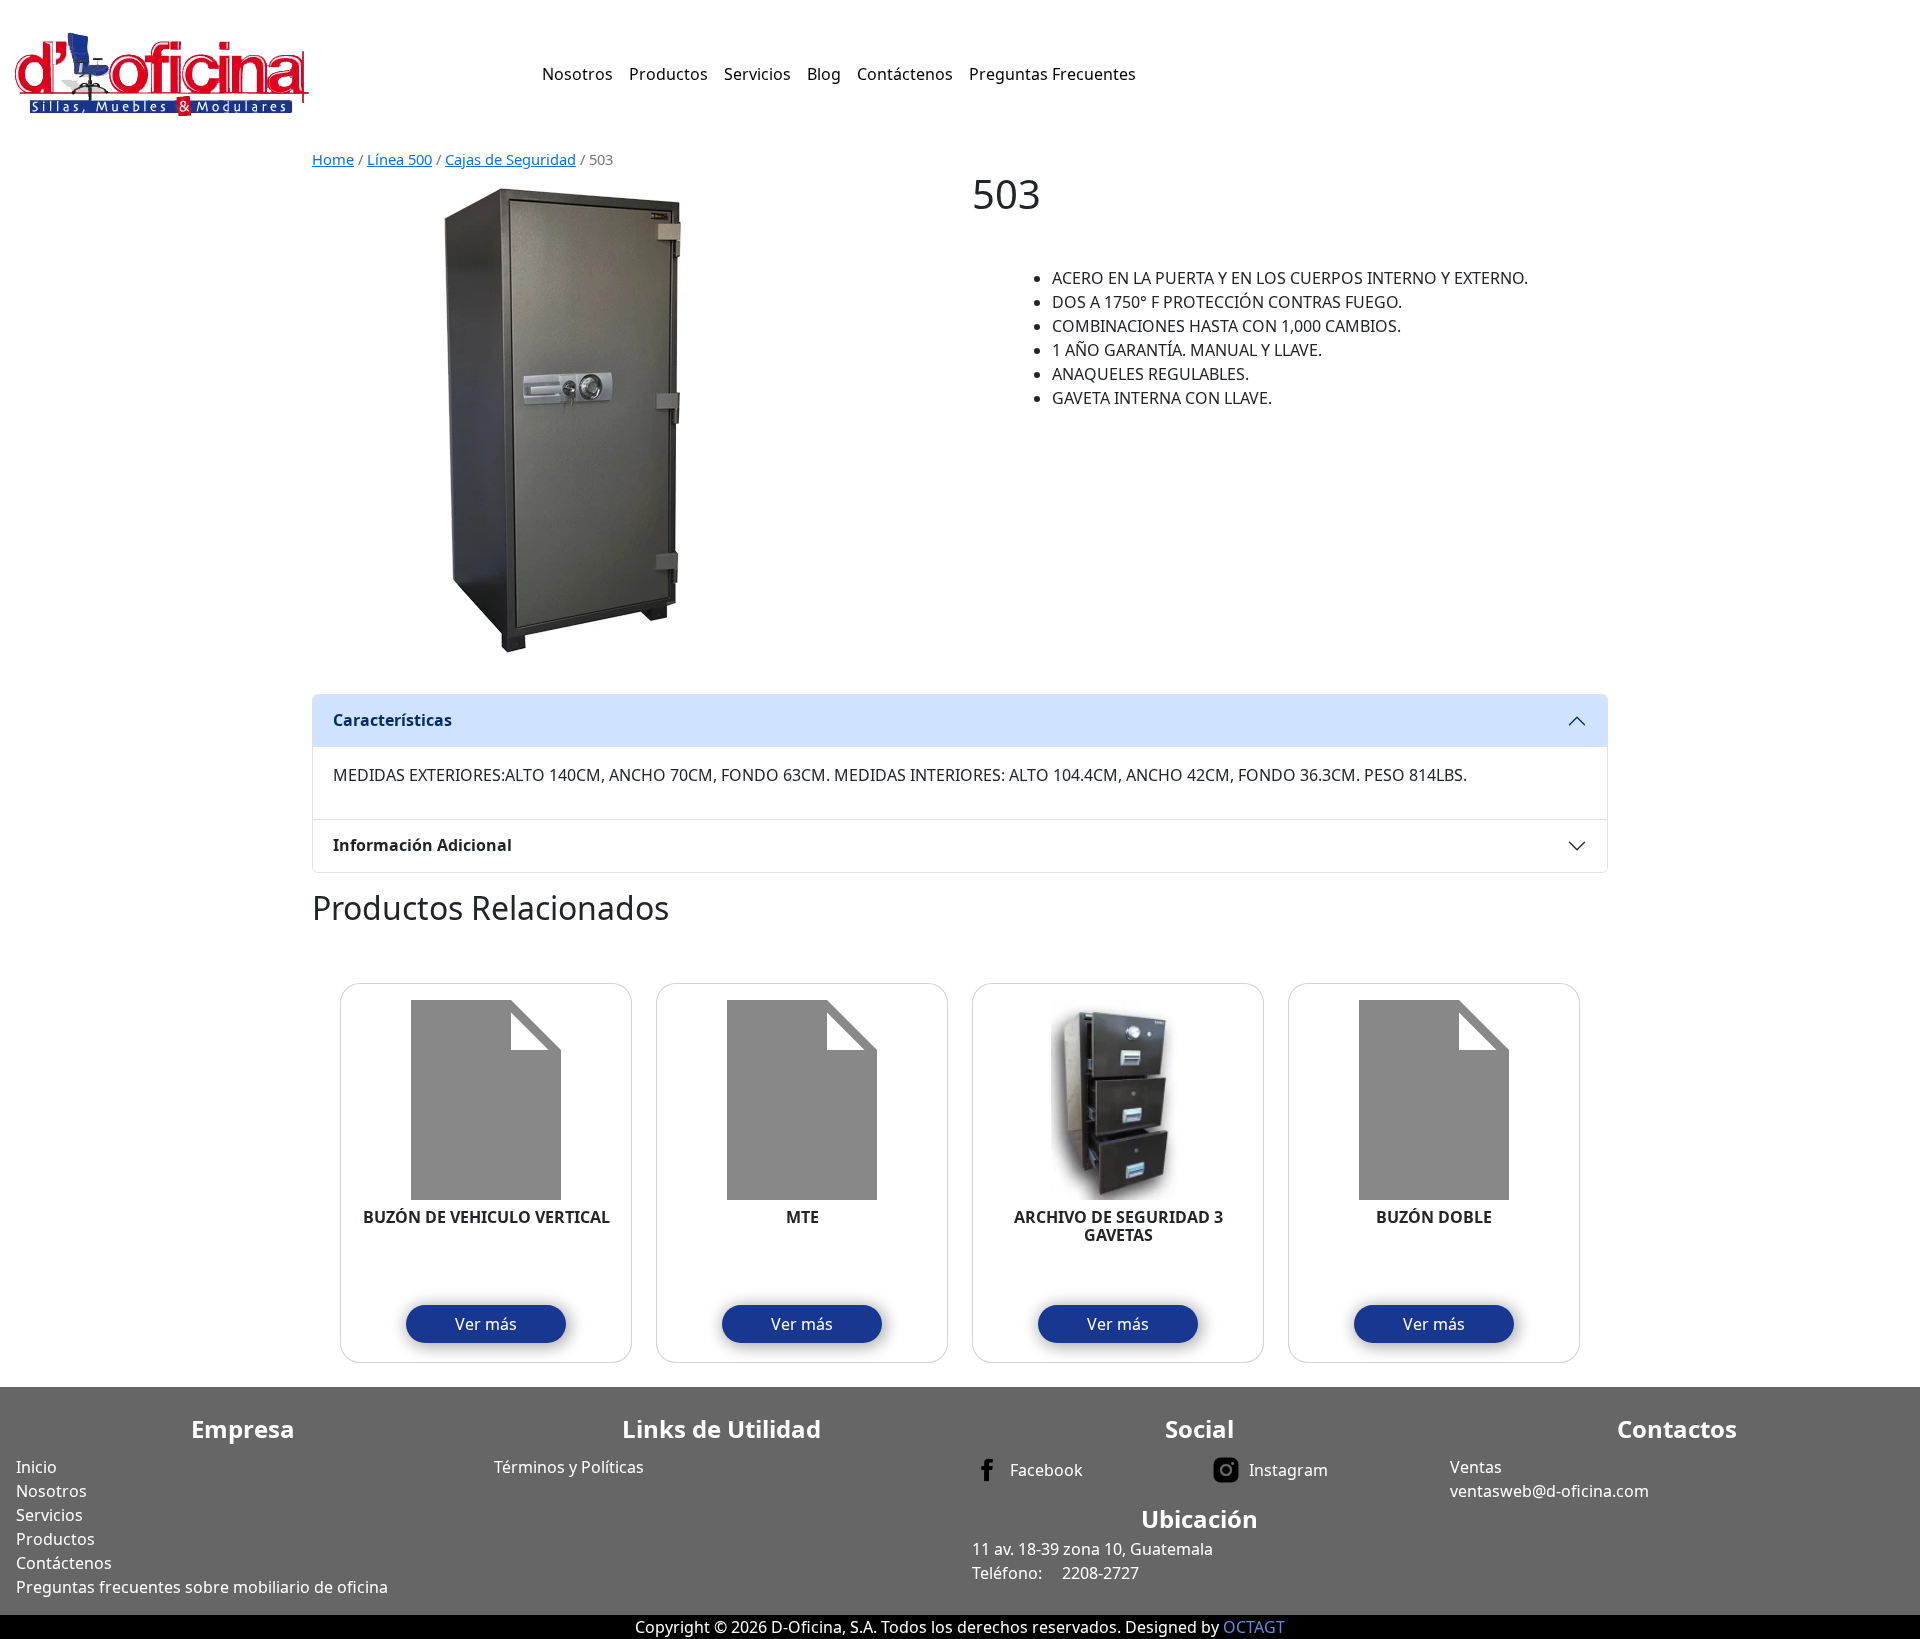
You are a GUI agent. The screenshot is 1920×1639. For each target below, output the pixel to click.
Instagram (1288, 1470)
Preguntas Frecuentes (1052, 74)
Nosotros (577, 74)
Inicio (36, 1467)
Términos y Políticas (569, 1467)
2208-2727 (1100, 1573)
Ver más (486, 1324)
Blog (824, 74)
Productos (668, 74)
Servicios (757, 74)
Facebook (1046, 1470)
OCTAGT (1254, 1627)
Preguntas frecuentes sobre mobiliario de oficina (202, 1587)
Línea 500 (399, 159)
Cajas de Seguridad (510, 159)
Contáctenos (905, 74)
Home (333, 159)
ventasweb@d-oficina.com (1549, 1491)
